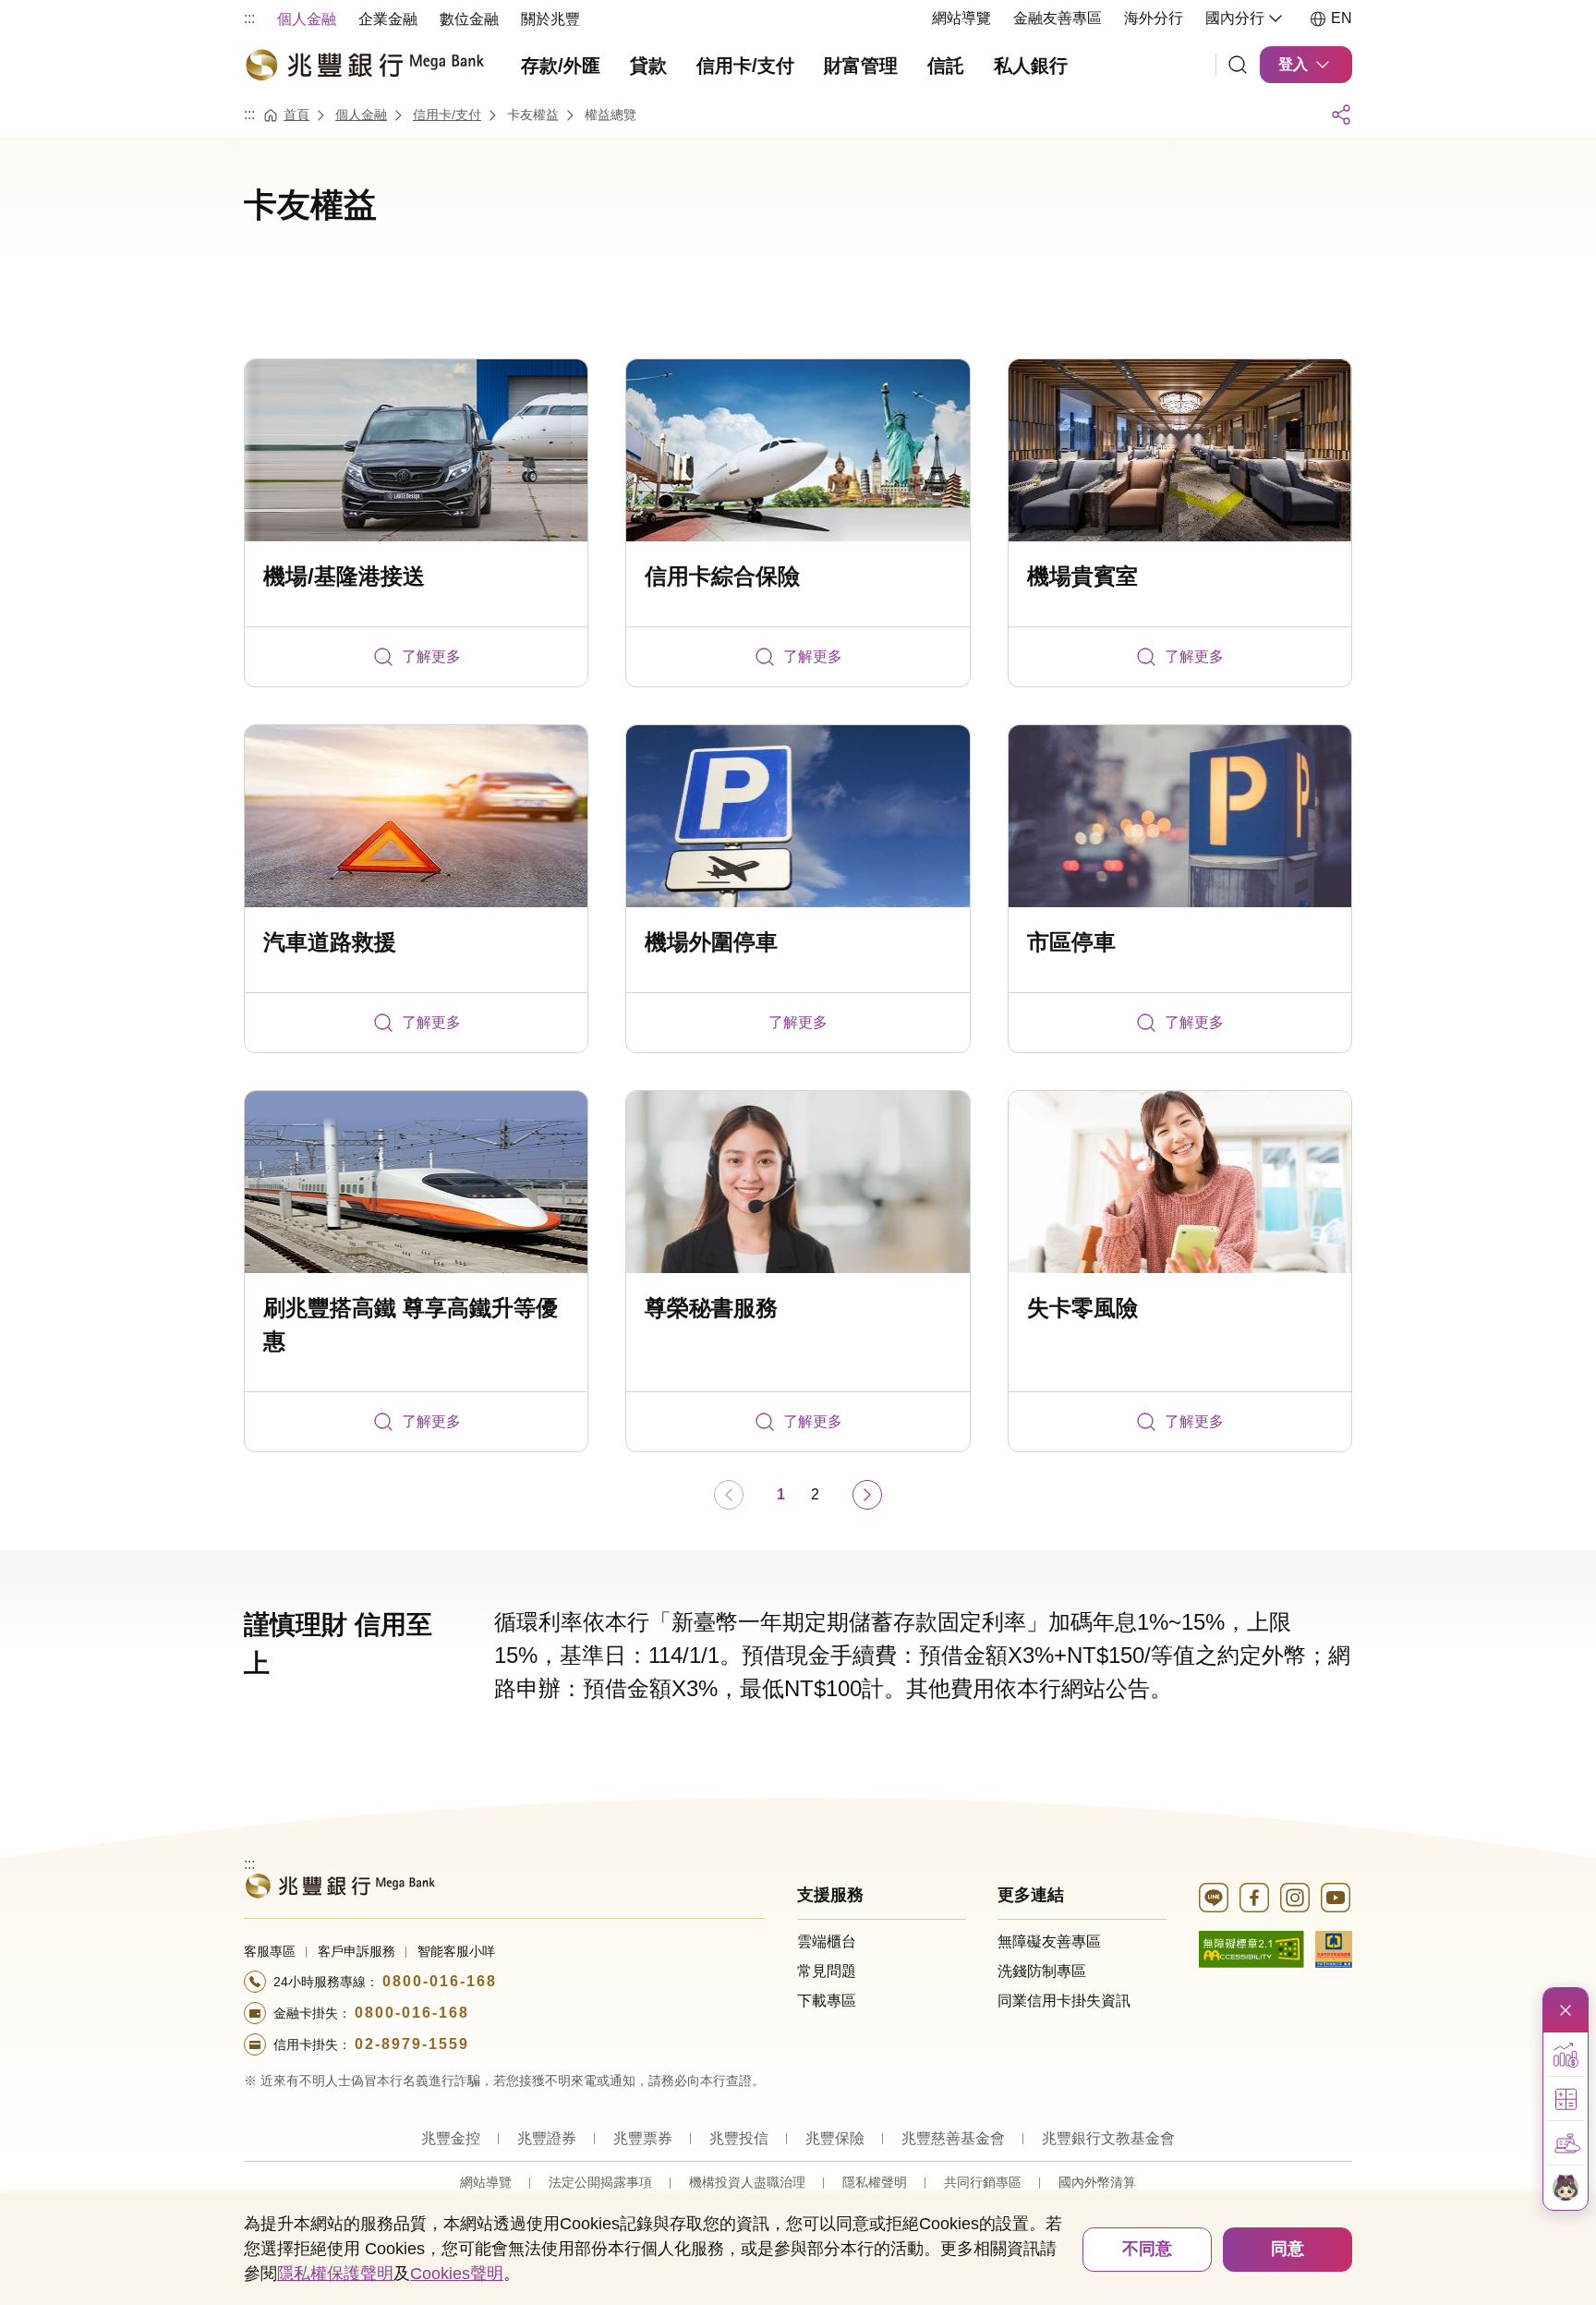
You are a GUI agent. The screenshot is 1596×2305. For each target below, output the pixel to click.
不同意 (1147, 2249)
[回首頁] (364, 65)
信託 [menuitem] (946, 66)
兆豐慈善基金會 (953, 2138)
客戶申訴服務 (357, 1951)
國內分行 (1235, 18)
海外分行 (1154, 18)
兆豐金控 (451, 2138)
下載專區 (827, 2001)
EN (1342, 18)
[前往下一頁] (867, 1495)
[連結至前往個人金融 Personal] (339, 1884)
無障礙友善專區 (1049, 1941)
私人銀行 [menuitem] (1031, 66)
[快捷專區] (1566, 2010)
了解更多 (431, 656)
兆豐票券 (643, 2138)
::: (249, 18)
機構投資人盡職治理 (747, 2182)
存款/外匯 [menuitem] (561, 66)
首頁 (296, 115)
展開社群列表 (1341, 115)
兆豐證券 (547, 2138)
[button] (1566, 2055)
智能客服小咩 (456, 1951)
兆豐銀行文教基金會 (1108, 2138)
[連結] (1238, 65)
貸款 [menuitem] (648, 66)
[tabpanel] (798, 939)
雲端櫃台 (827, 1941)
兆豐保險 (835, 2138)
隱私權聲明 (875, 2182)
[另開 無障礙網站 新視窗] (1251, 1948)
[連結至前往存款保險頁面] (1334, 1948)
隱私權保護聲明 (335, 2274)
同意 (1288, 2249)
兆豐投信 (739, 2138)
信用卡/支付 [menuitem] (745, 66)
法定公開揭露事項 (600, 2182)
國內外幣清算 (1097, 2182)
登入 (1293, 64)
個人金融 (361, 115)
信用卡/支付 (447, 115)
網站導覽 (961, 18)
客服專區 (270, 1951)
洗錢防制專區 (1042, 1971)
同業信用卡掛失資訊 (1064, 2001)
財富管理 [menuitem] (861, 66)
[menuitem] (307, 18)
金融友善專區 (1058, 18)
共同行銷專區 (983, 2182)
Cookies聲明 (457, 2274)
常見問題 (827, 1971)
